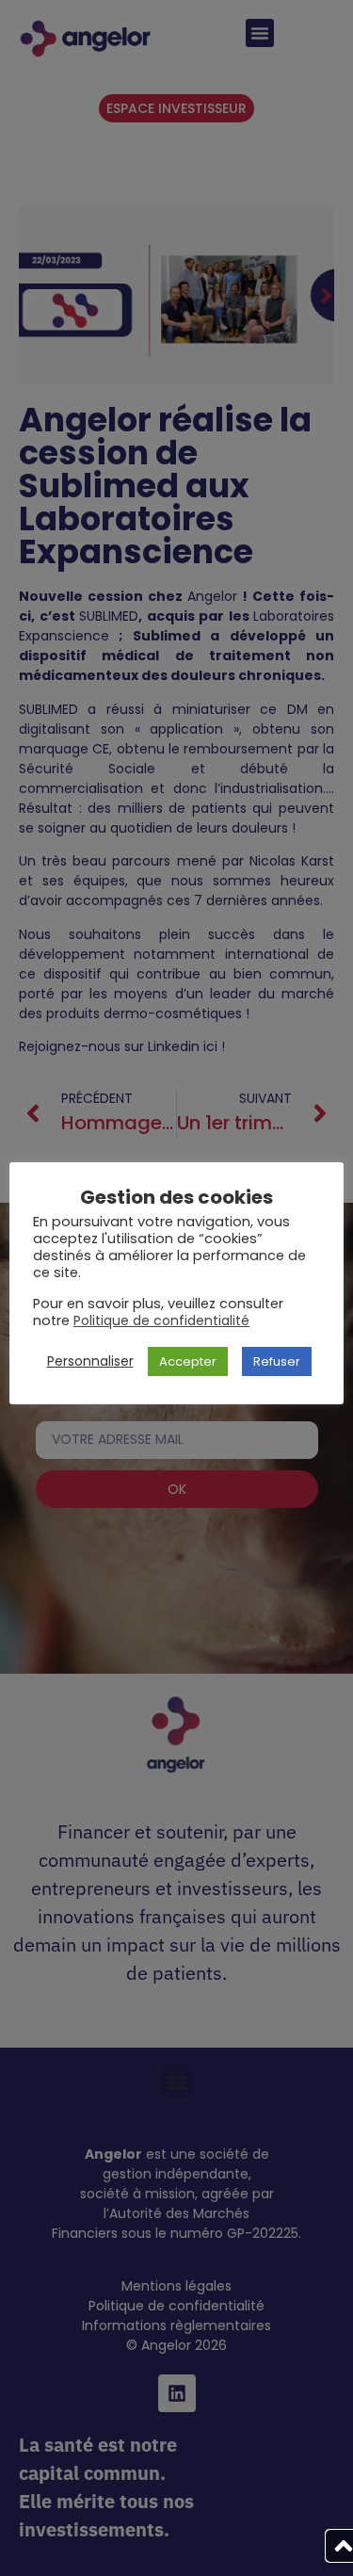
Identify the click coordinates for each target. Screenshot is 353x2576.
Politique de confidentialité (161, 1320)
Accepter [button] (188, 1361)
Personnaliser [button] (90, 1361)
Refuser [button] (277, 1361)
